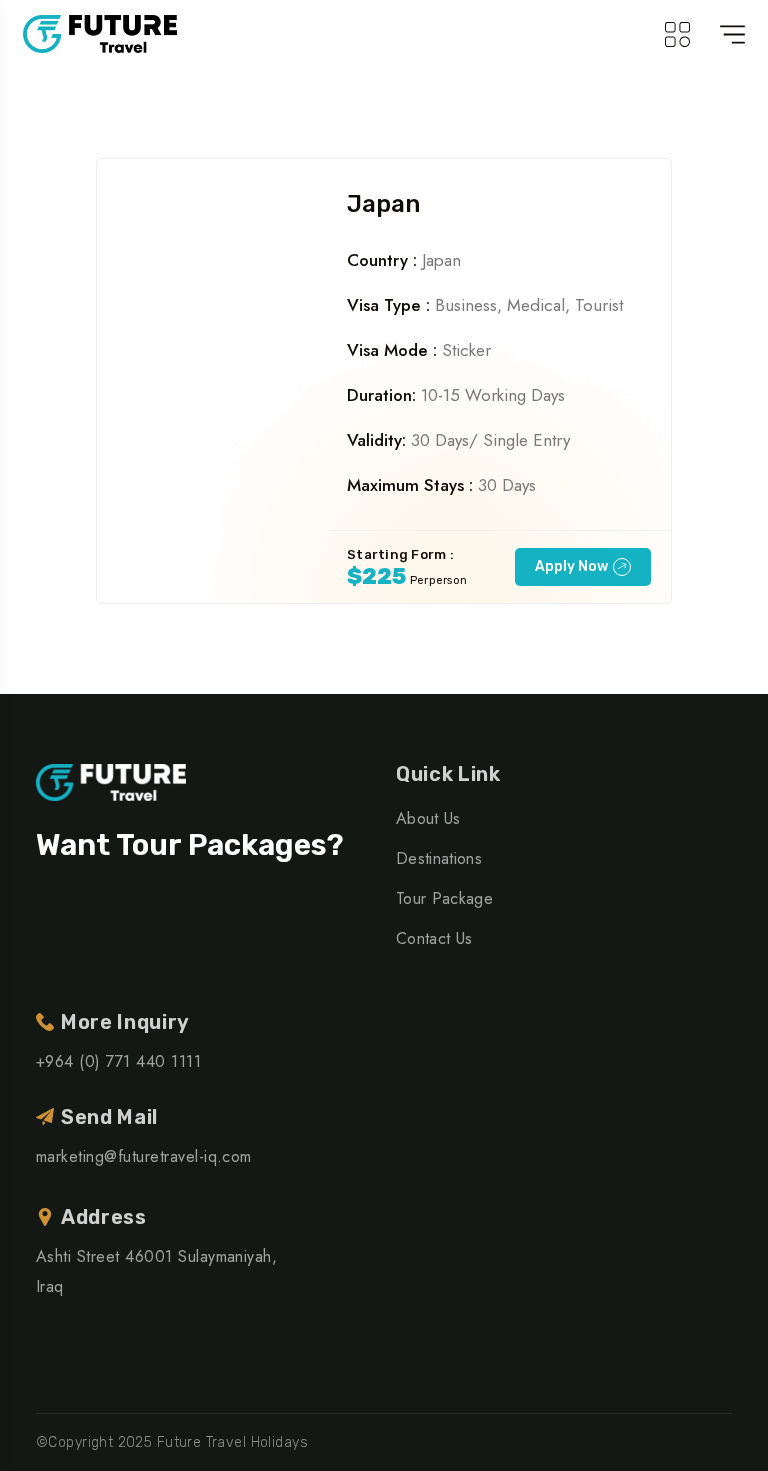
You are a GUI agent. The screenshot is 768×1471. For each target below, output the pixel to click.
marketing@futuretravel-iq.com (144, 1156)
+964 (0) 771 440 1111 (118, 1061)
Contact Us (434, 938)
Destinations (439, 858)
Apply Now (571, 566)
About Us (428, 818)
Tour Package (444, 898)
